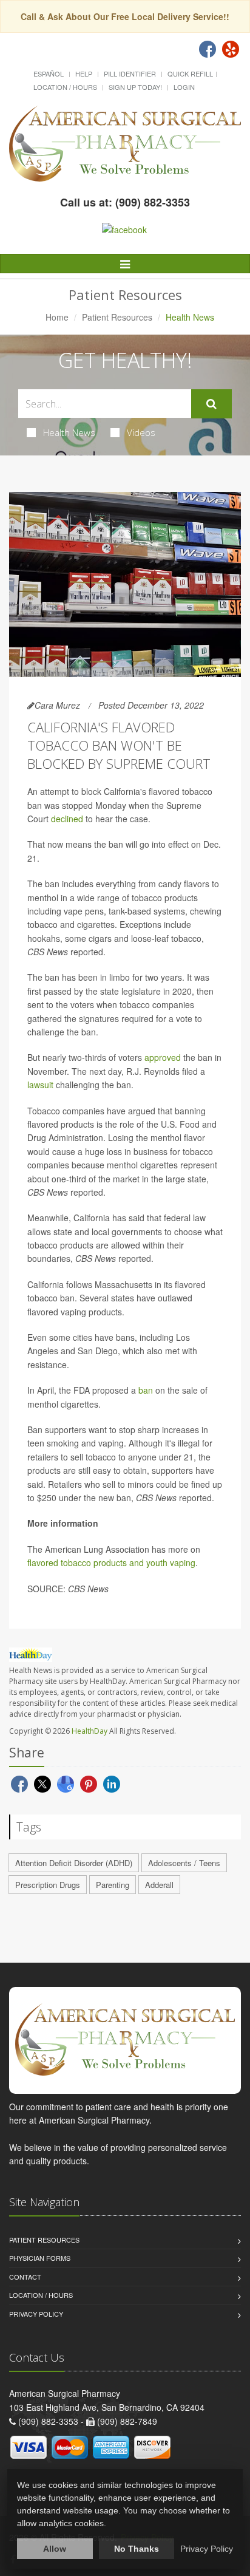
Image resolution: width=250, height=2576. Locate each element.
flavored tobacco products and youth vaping (111, 1562)
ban (146, 1390)
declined (67, 819)
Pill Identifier (130, 73)
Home (57, 317)
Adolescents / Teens (184, 1863)
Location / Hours (65, 87)
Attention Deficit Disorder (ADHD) (74, 1863)
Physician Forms (40, 2258)
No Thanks (137, 2549)
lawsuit (40, 1085)
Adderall (159, 1885)
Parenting (113, 1885)
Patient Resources (117, 317)
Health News (69, 432)
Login (184, 87)
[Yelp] (231, 49)
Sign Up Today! (135, 87)
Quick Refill (190, 73)
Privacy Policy (36, 2314)
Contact (25, 2277)
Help (84, 73)
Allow (55, 2549)
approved (163, 1057)
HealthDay (90, 1731)
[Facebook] (208, 49)
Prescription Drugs (48, 1885)
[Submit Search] (211, 404)
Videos (141, 432)
